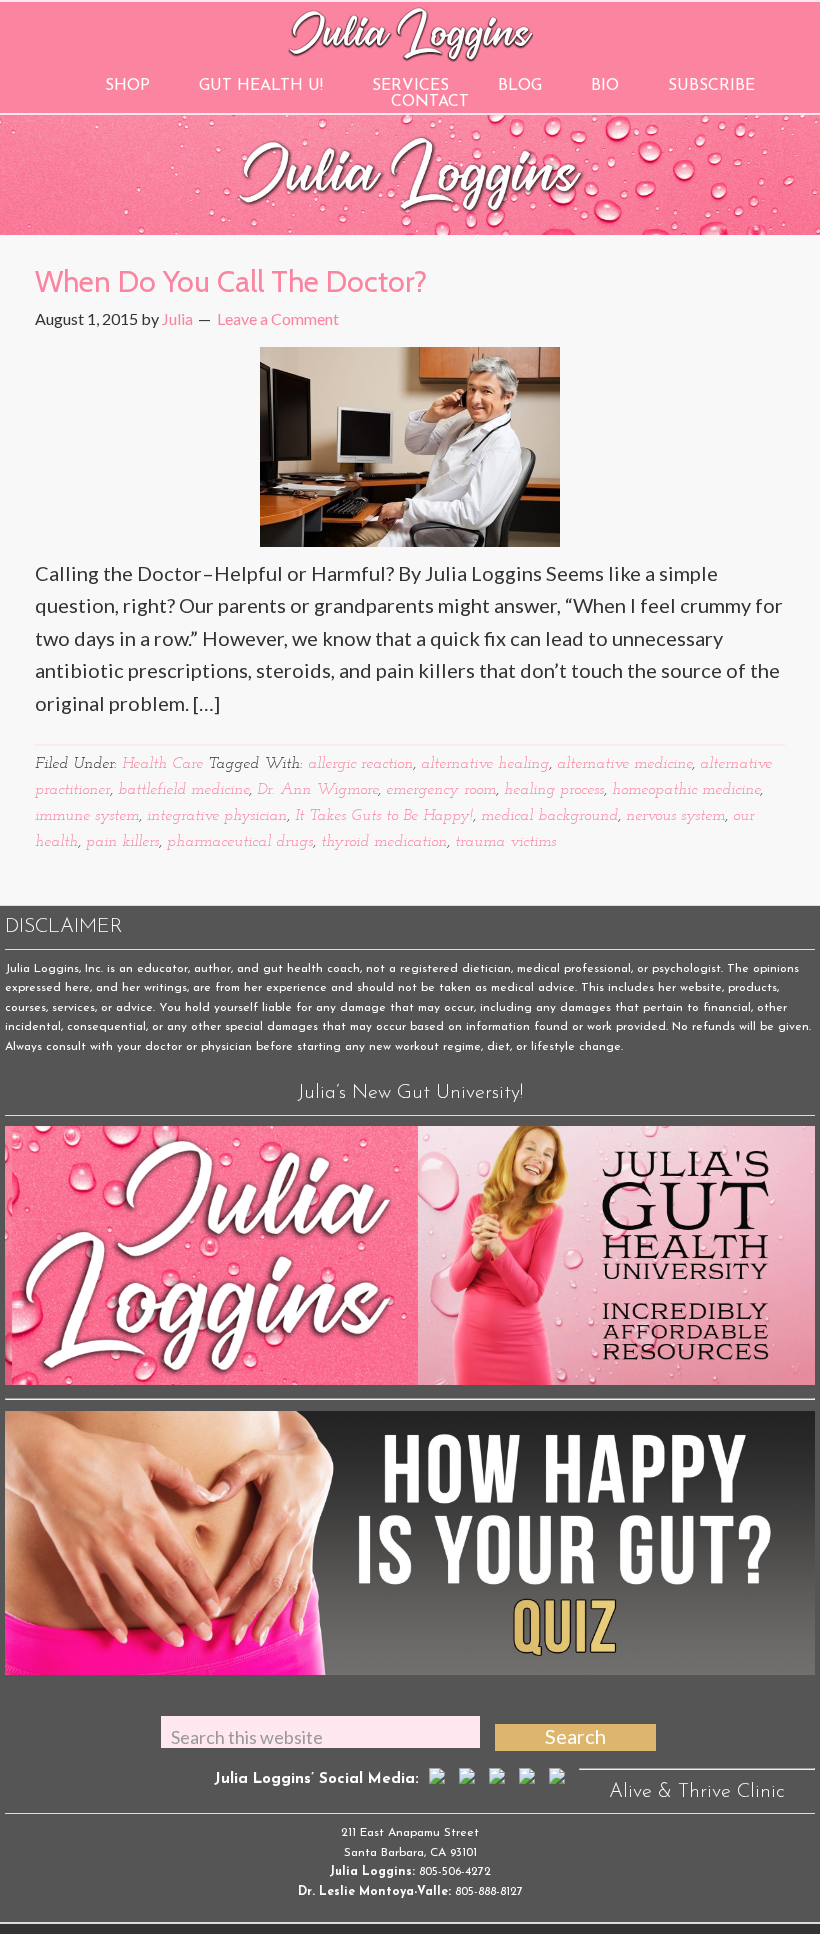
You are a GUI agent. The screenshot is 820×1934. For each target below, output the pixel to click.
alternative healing (485, 764)
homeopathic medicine (686, 790)
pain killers (122, 842)
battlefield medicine (183, 790)
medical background (549, 816)
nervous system (675, 816)
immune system (87, 816)
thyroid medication (384, 842)
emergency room (441, 790)
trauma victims (505, 842)
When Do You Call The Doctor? (231, 281)
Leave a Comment (278, 318)
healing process (554, 790)
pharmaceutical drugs (240, 842)
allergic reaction (360, 764)
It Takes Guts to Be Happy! (384, 816)
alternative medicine (624, 764)
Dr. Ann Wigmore (317, 790)
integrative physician (217, 816)
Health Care (162, 764)
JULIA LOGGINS (410, 32)
